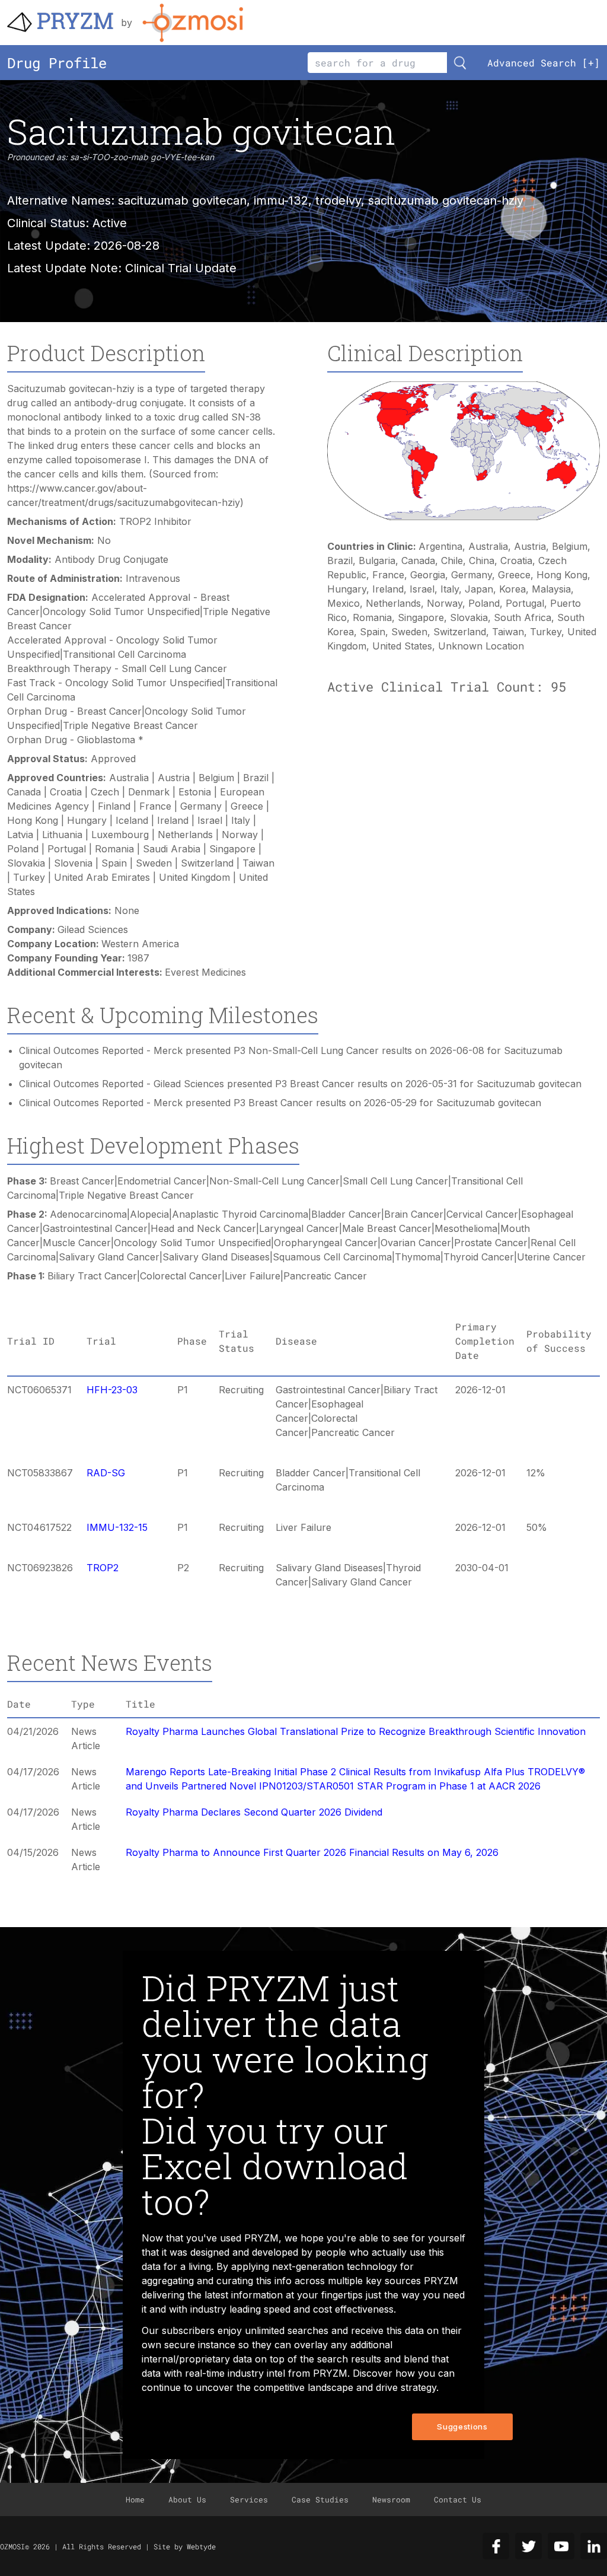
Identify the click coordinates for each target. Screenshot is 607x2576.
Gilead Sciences (93, 929)
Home (135, 2499)
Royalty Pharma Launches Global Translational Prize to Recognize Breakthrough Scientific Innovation (356, 1731)
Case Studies (320, 2499)
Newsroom (391, 2499)
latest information (244, 2295)
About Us (187, 2499)
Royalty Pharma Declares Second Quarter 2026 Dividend (254, 1812)
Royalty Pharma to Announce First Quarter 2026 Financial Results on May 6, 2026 (312, 1852)
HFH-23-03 (112, 1390)
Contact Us (458, 2499)
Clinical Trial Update (181, 268)
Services (249, 2499)
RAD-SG (106, 1473)
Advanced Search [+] (544, 63)
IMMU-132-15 (117, 1527)
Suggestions (462, 2427)
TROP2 (103, 1568)
